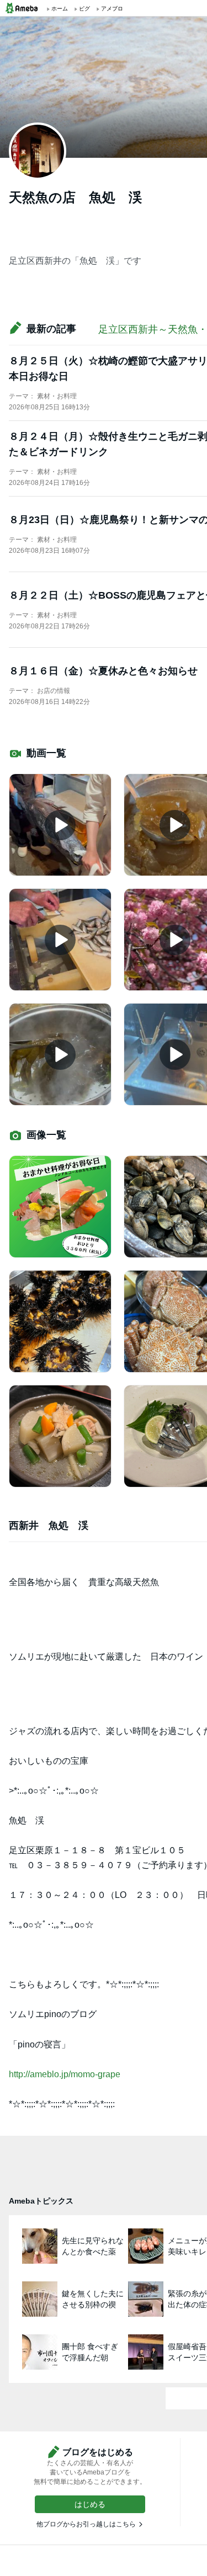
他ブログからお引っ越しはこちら (86, 2524)
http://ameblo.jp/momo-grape (65, 2074)
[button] (90, 2504)
